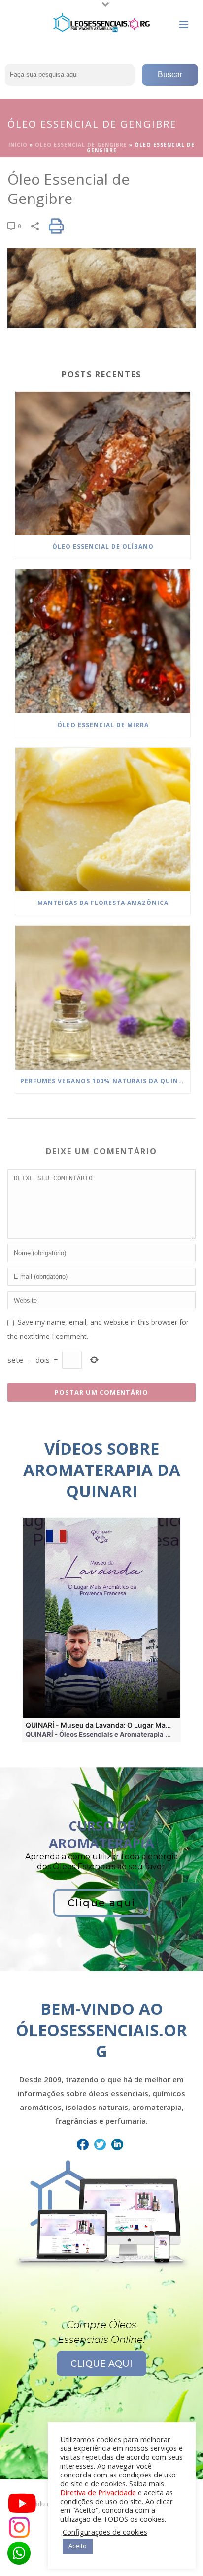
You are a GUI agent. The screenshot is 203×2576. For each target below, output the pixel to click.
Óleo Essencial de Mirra (103, 725)
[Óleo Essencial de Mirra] (103, 641)
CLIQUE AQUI (101, 2364)
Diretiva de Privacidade (98, 2492)
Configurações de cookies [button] (105, 2532)
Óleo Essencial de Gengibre (81, 145)
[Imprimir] (61, 226)
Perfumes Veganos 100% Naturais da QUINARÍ (105, 1081)
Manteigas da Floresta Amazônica (103, 903)
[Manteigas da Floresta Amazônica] (103, 820)
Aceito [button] (78, 2546)
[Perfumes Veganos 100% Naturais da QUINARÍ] (103, 998)
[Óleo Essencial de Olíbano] (103, 464)
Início (18, 145)
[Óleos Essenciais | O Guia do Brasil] (101, 22)
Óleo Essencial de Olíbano (103, 547)
